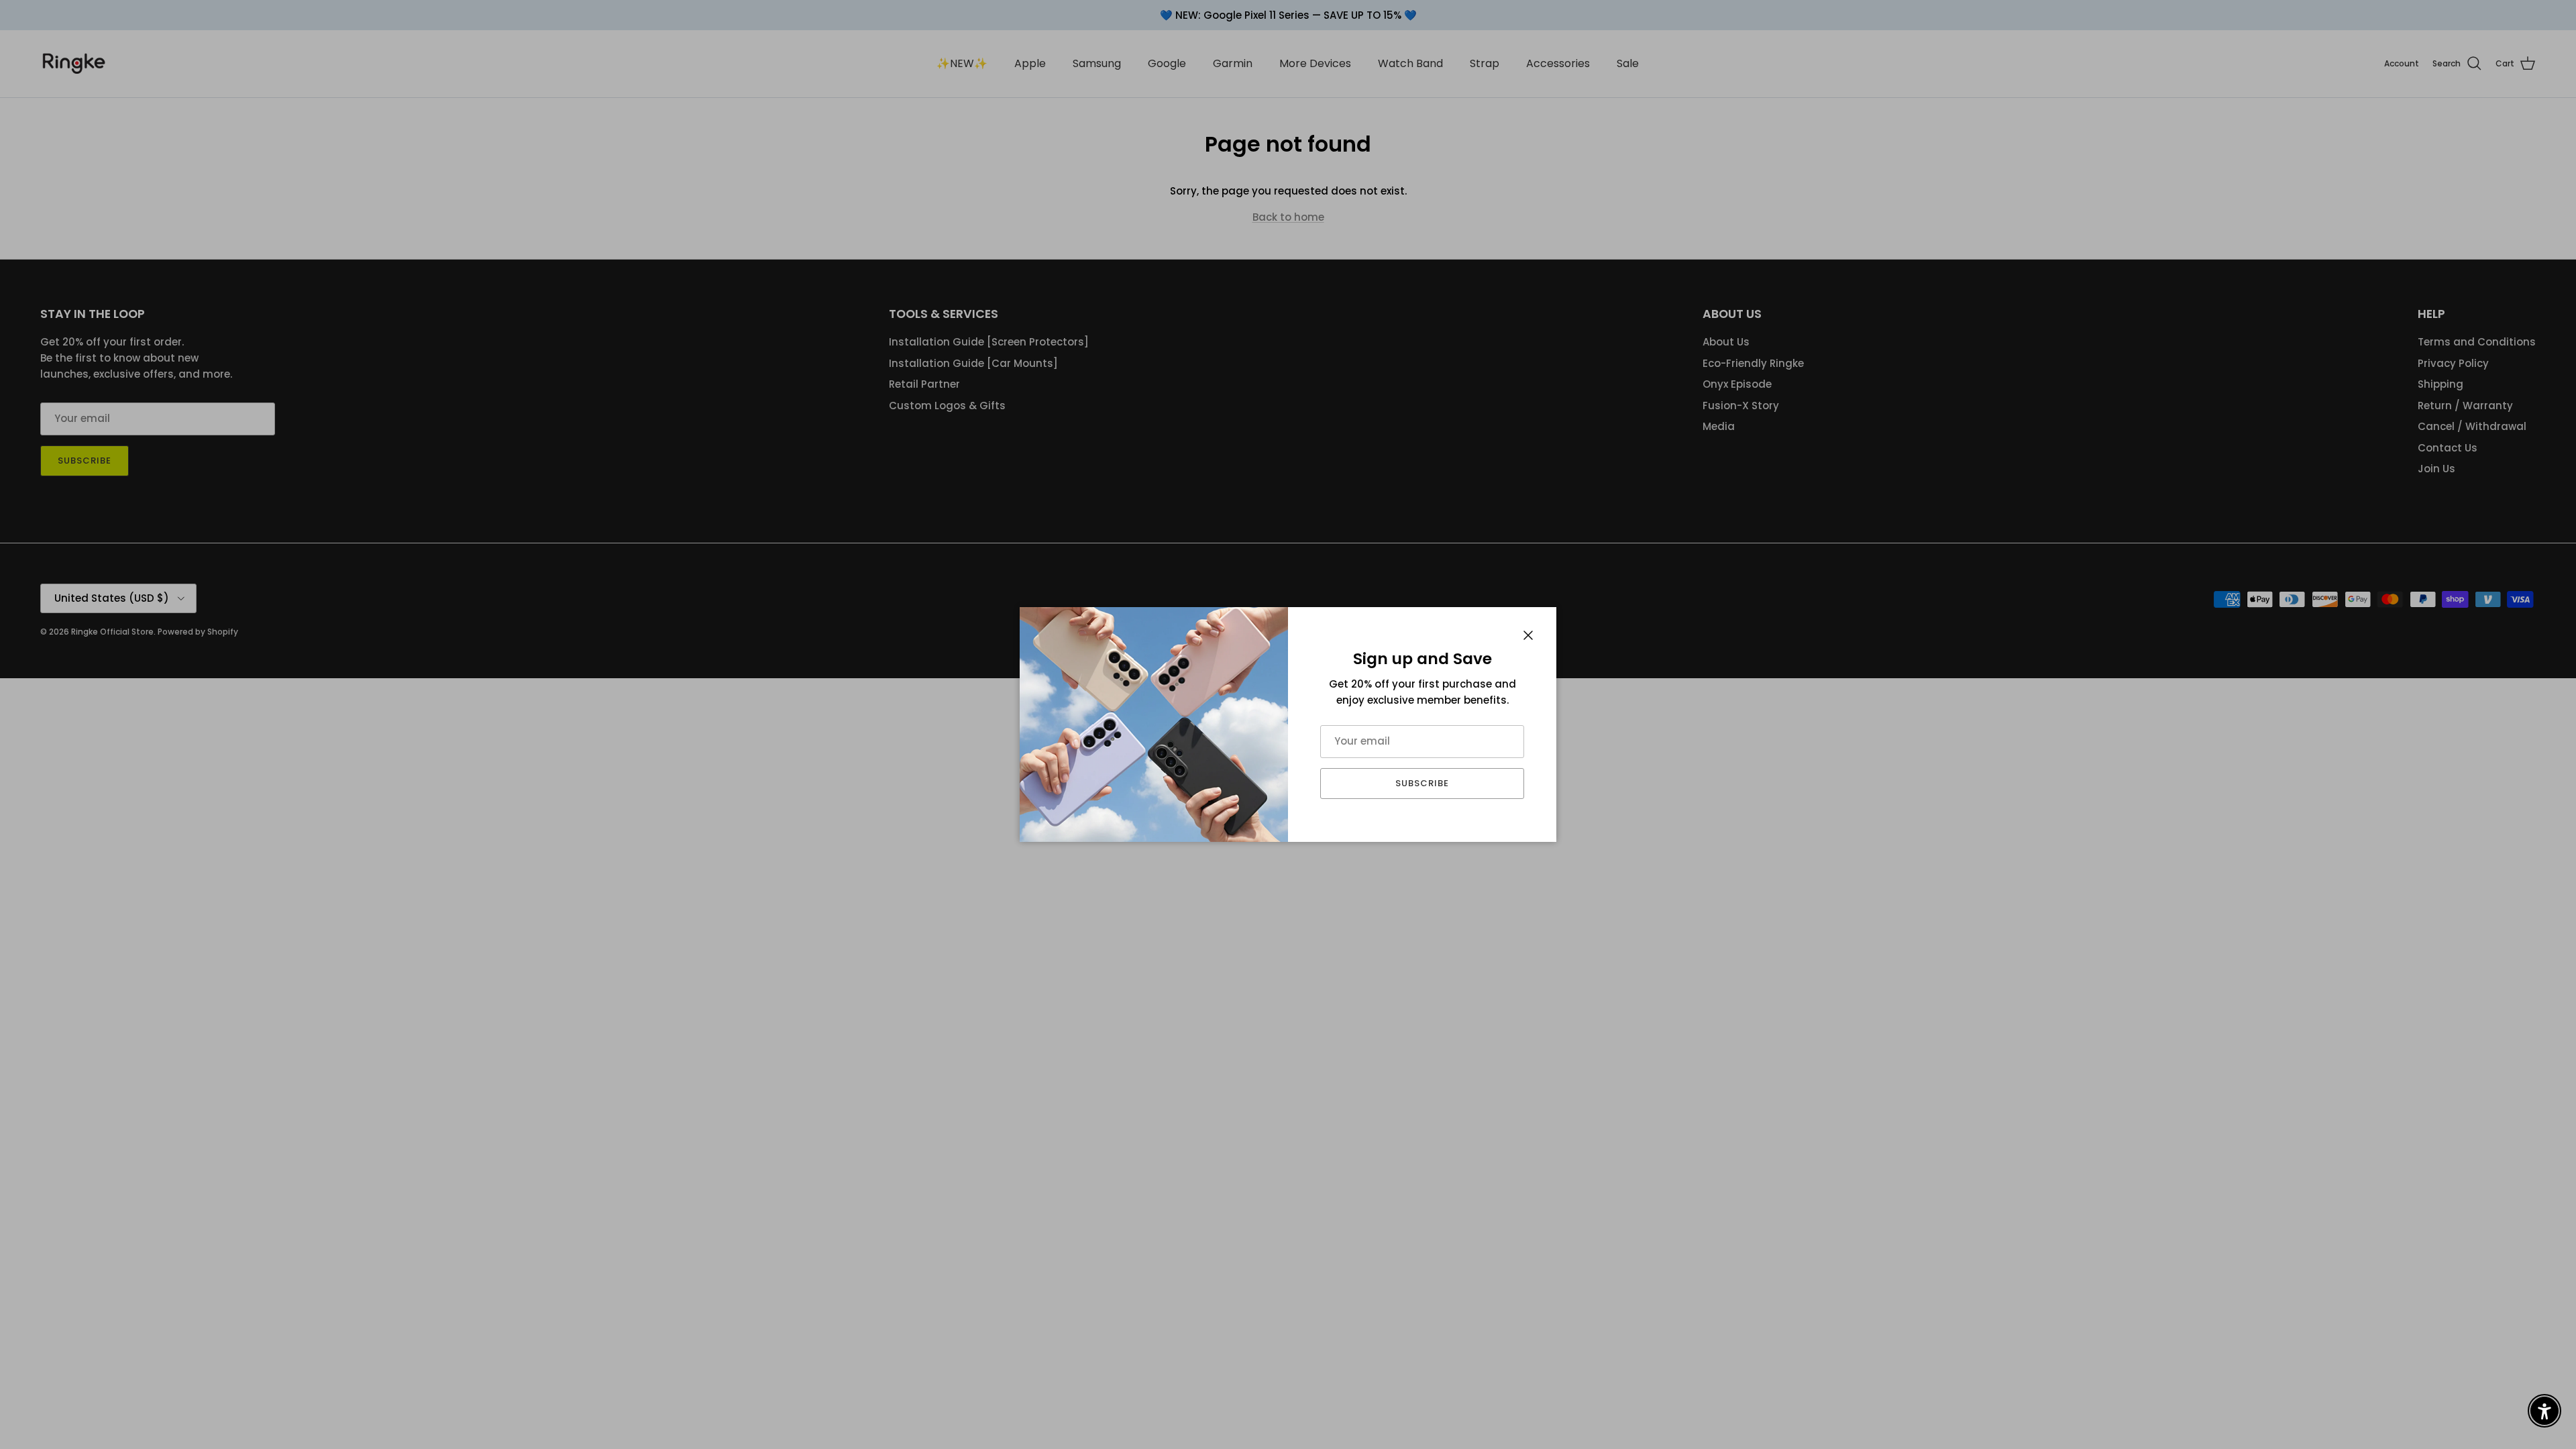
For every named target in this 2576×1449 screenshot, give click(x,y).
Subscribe (1422, 783)
